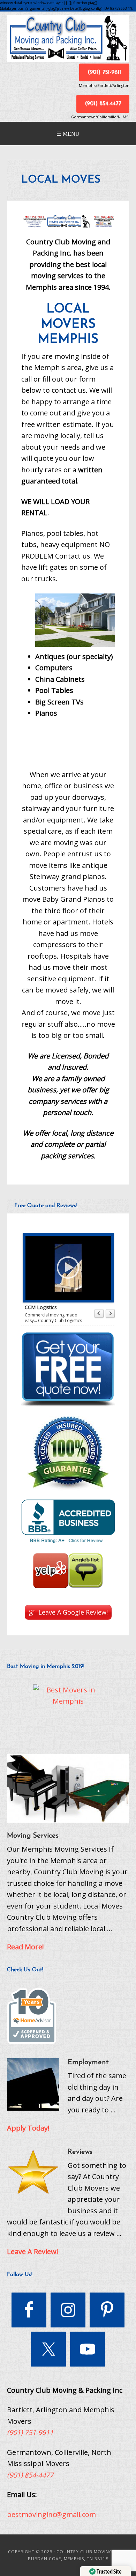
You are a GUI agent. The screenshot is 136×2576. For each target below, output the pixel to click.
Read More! (25, 1947)
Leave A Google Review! (73, 1612)
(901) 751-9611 (104, 72)
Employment (88, 2062)
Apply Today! (28, 2128)
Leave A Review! (33, 2252)
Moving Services (33, 1836)
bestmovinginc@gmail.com (51, 2514)
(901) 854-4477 (103, 104)
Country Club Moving (68, 39)
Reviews (80, 2152)
